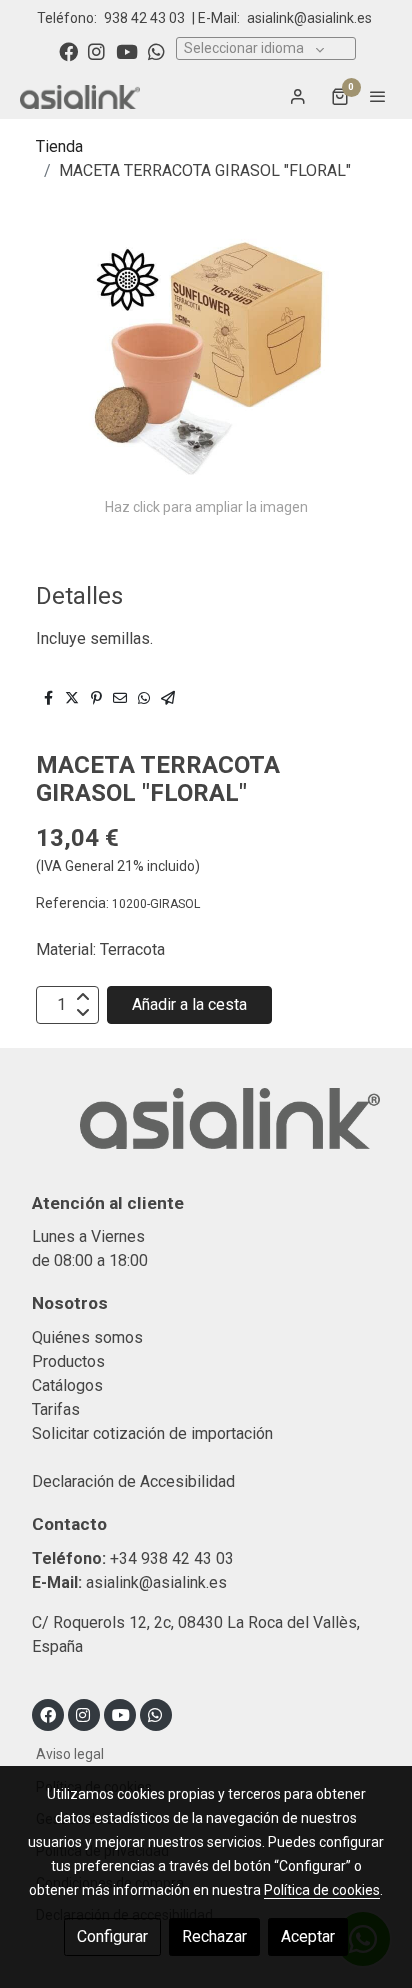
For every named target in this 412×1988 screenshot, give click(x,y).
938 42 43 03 (144, 18)
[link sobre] (206, 1130)
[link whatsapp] (156, 50)
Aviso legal (70, 1754)
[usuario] (298, 96)
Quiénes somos (87, 1337)
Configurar (112, 1936)
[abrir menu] (378, 96)
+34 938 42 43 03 (172, 1558)
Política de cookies (322, 1890)
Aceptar (308, 1936)
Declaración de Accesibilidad (133, 1481)
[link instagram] (96, 50)
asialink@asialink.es (309, 18)
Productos (68, 1361)
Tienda (59, 146)
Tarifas (56, 1409)
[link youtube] (127, 50)
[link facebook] (68, 50)
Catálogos (67, 1385)
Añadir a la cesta (189, 1004)
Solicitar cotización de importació (148, 1433)
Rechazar (214, 1936)
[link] (80, 96)
